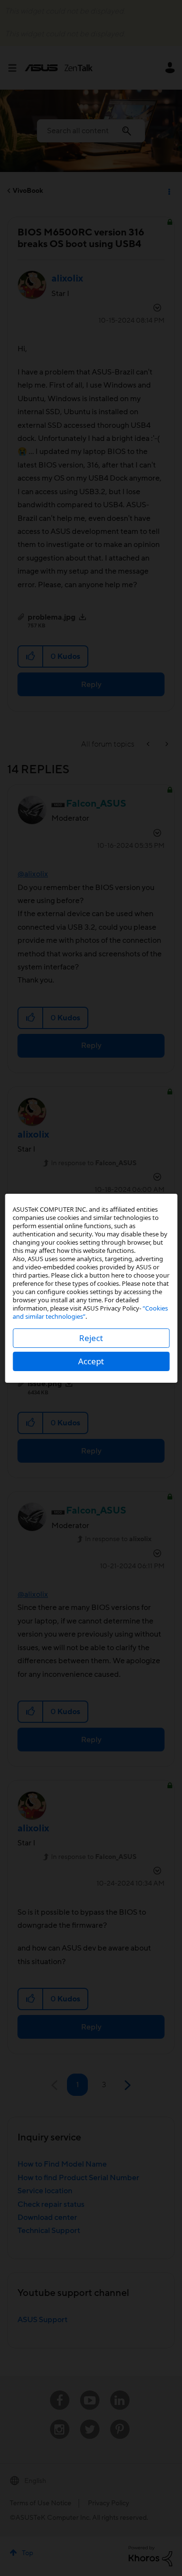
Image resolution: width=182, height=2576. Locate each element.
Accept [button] (91, 1361)
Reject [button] (91, 1338)
